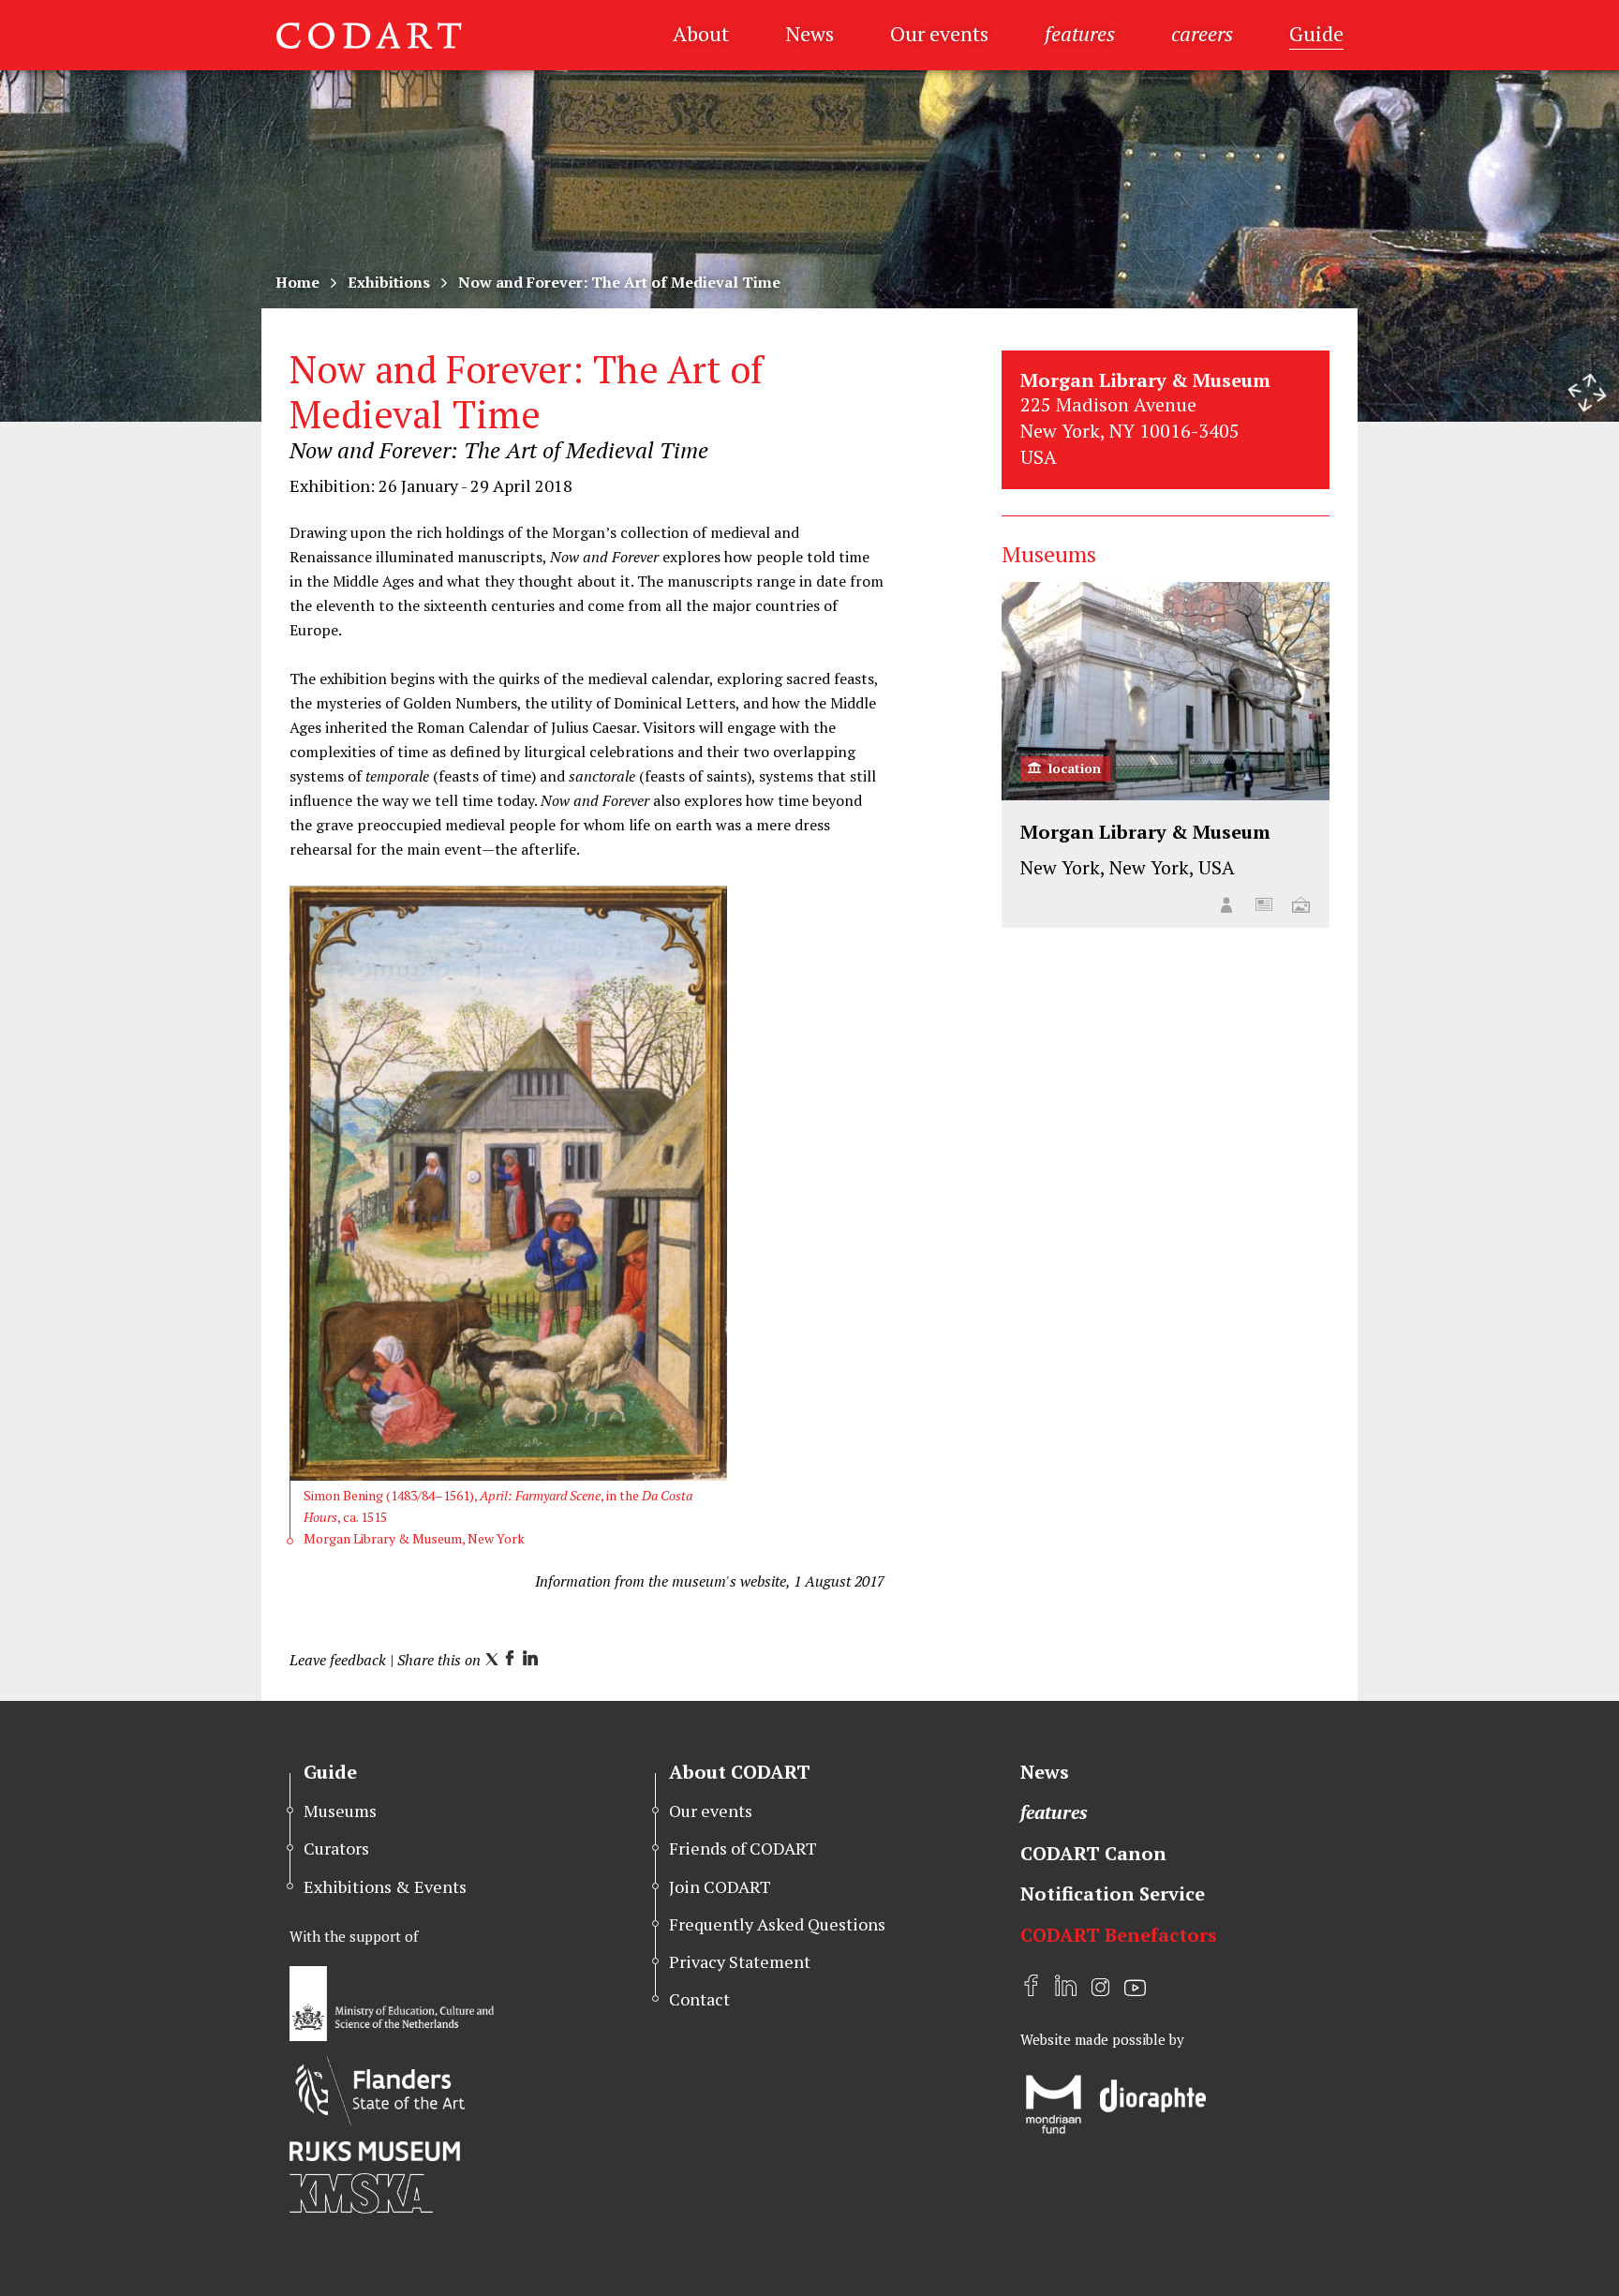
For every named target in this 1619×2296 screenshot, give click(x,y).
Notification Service (1113, 1893)
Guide (1316, 33)
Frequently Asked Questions (777, 1924)
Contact (699, 1999)
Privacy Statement (740, 1961)
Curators (336, 1848)
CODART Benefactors (1119, 1935)
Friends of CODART (743, 1848)
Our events (939, 33)
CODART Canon (1093, 1853)
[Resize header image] (1587, 393)
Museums (340, 1811)
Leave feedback (338, 1660)
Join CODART (720, 1886)
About (701, 33)
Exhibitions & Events (385, 1886)
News (809, 33)
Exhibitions (389, 282)
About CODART (740, 1772)
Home (297, 282)
